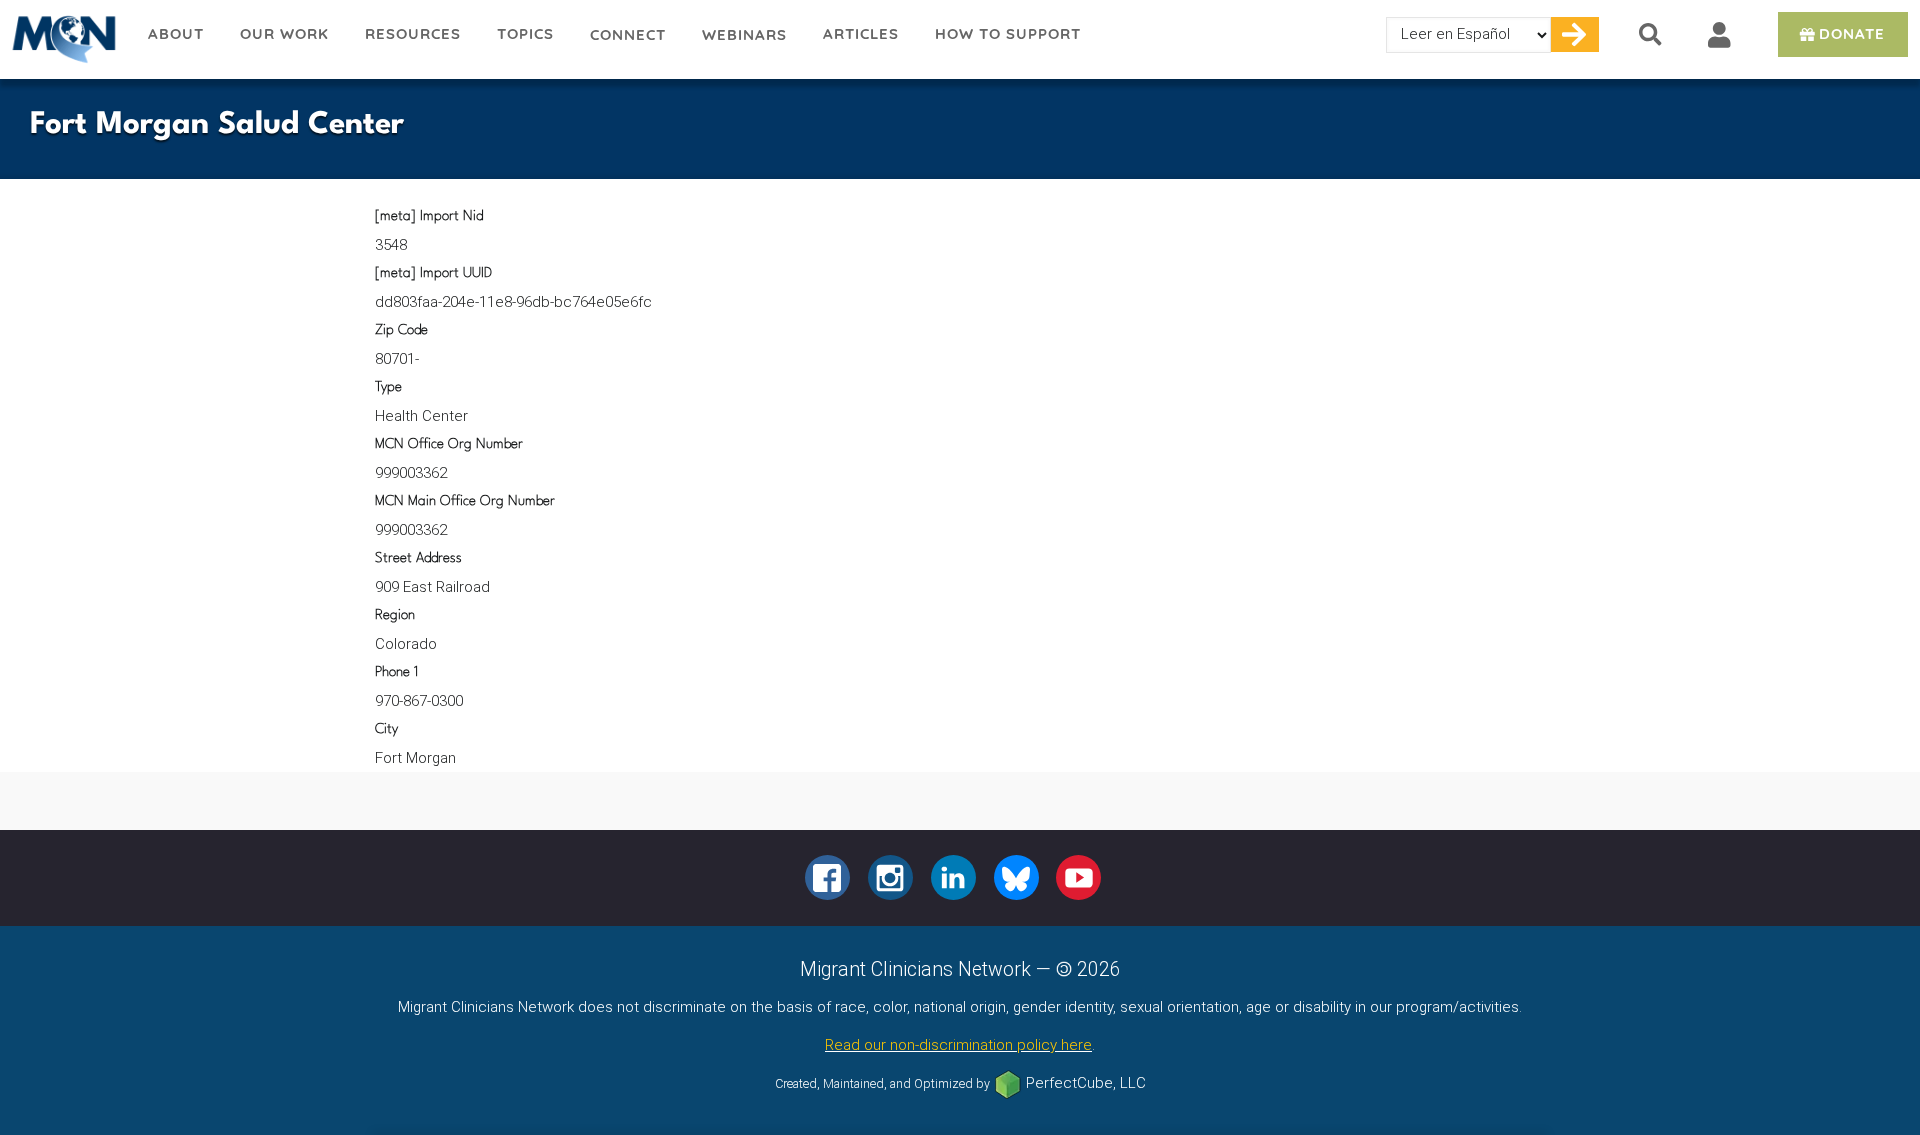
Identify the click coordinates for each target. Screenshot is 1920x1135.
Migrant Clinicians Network (65, 39)
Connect (628, 34)
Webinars (744, 34)
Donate (1852, 33)
